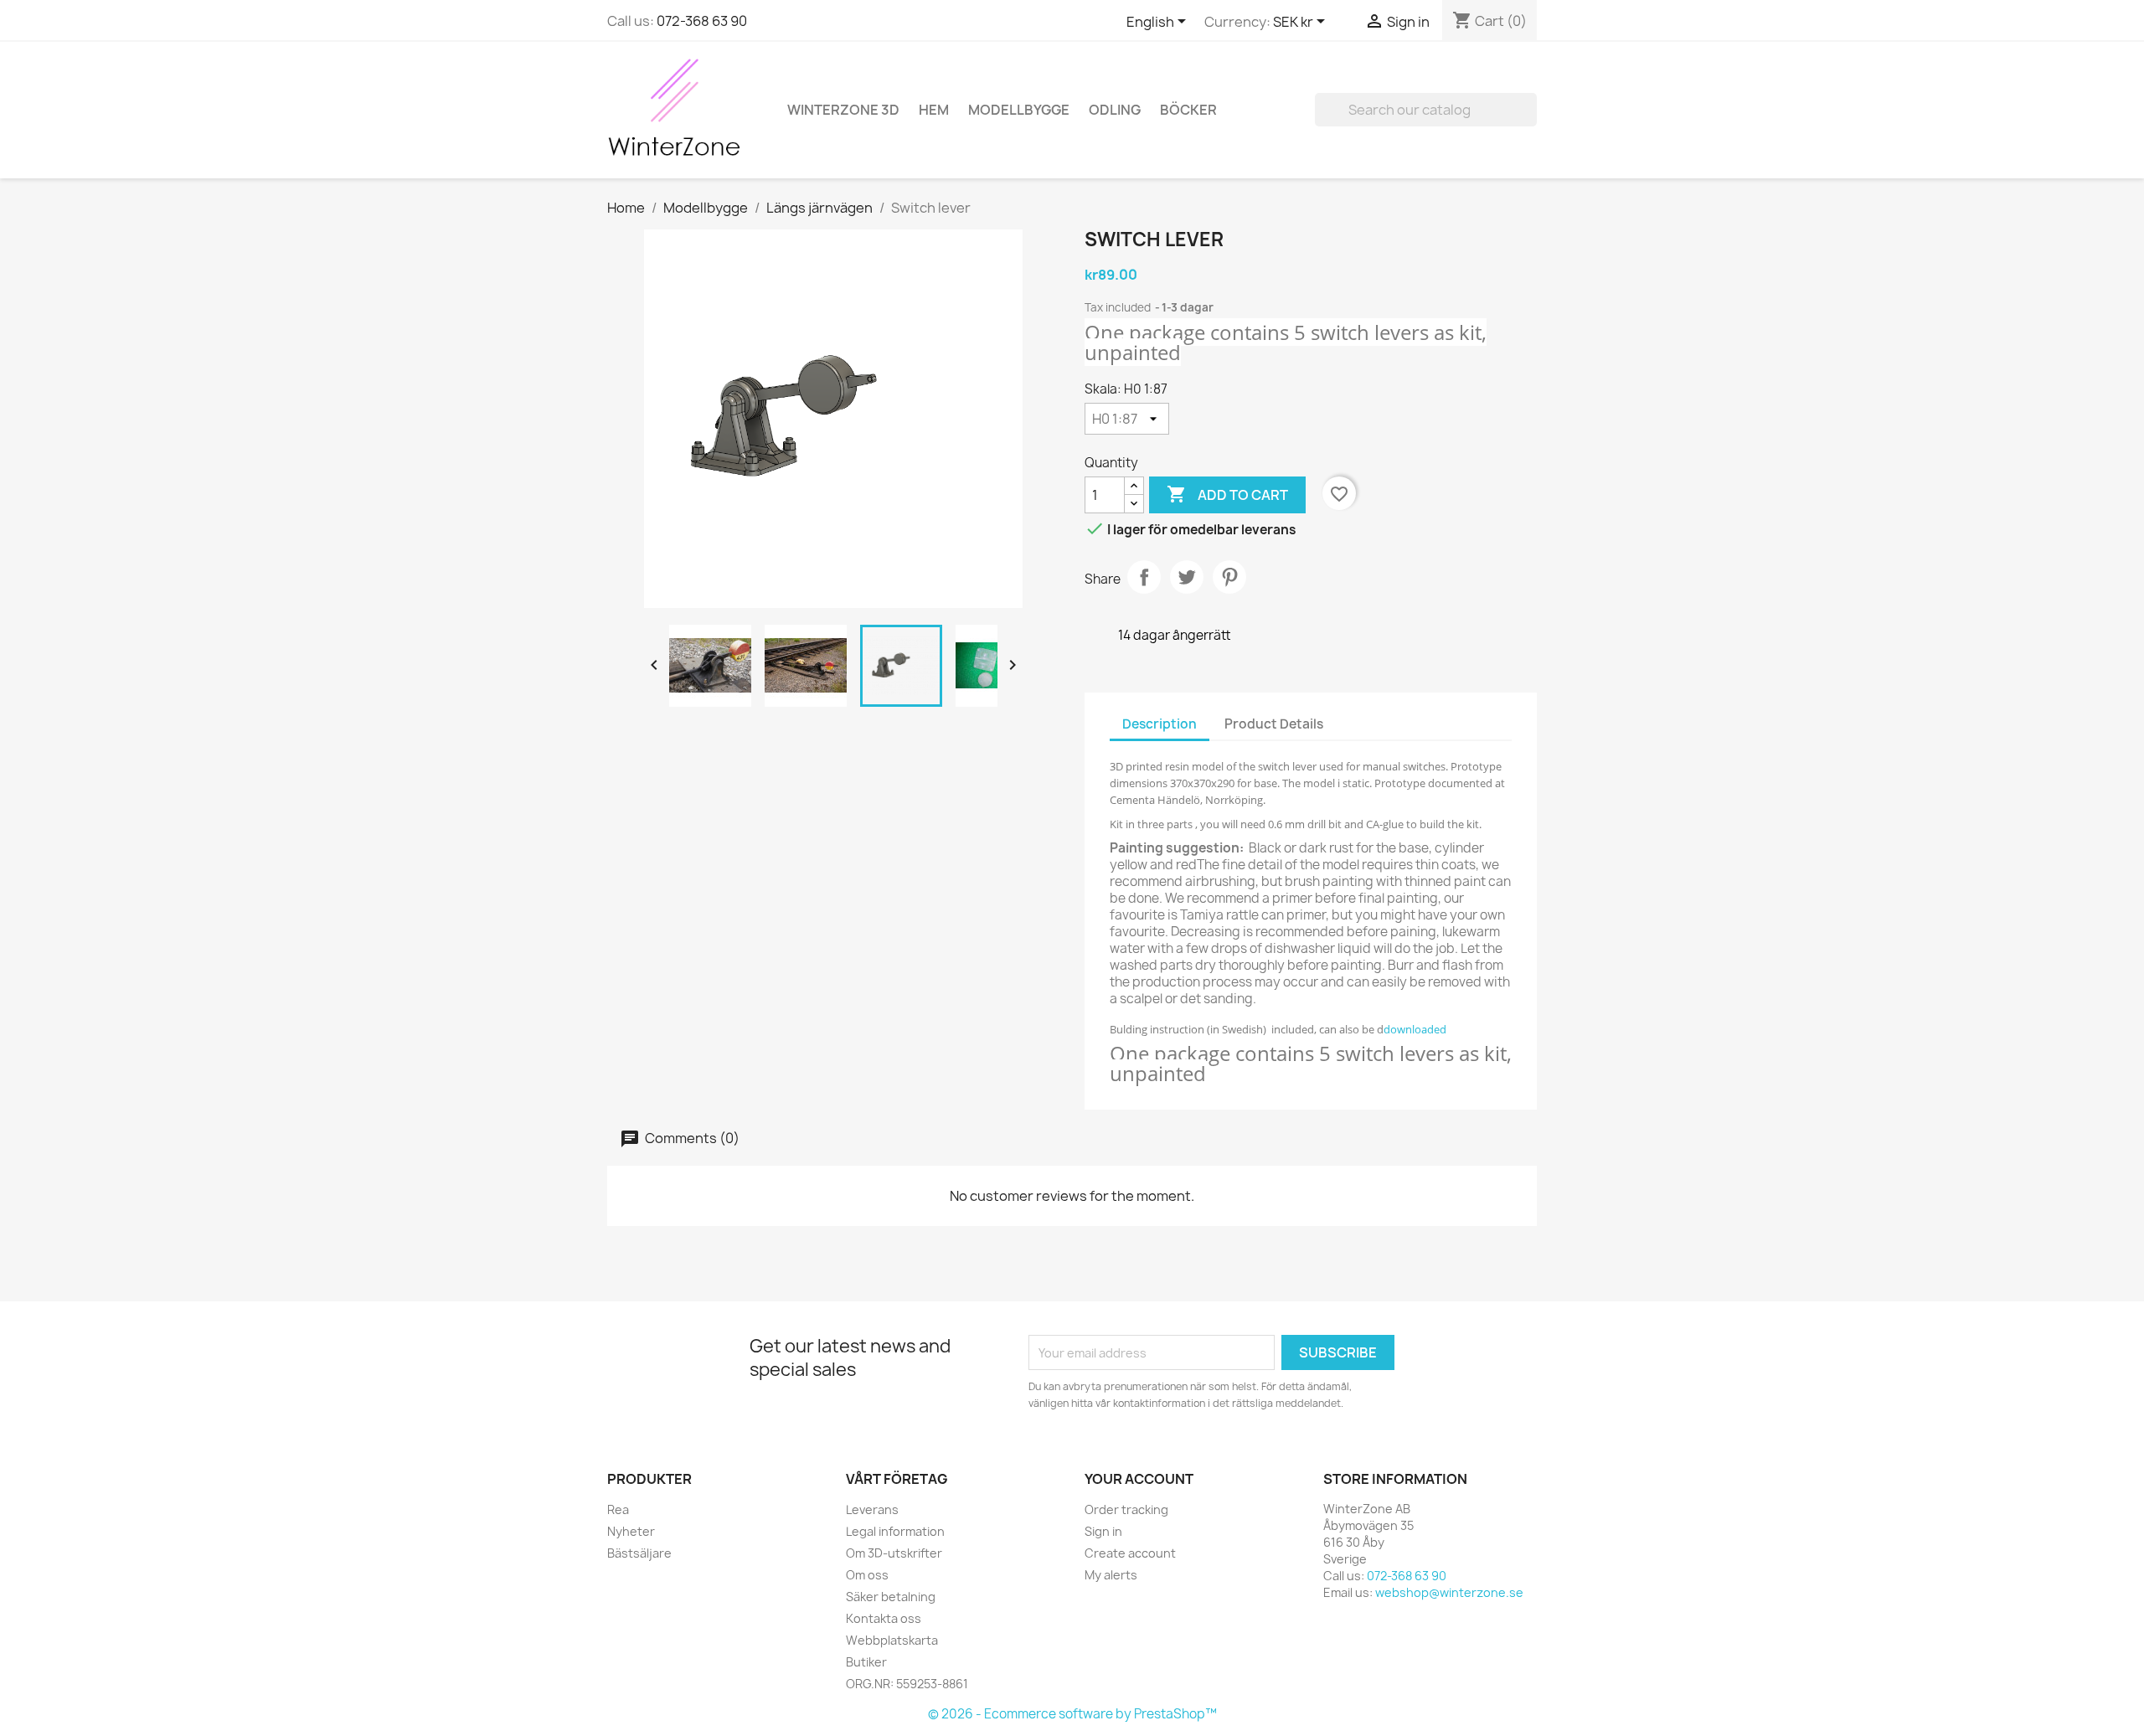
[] (1530, 121)
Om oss (867, 1575)
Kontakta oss (884, 1618)
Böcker (1188, 110)
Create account (1130, 1553)
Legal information (895, 1531)
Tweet (1187, 577)
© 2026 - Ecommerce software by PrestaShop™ (1072, 1714)
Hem (934, 110)
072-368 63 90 (702, 21)
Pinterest (1229, 577)
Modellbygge (1019, 110)
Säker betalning (891, 1597)
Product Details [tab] (1274, 724)
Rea (618, 1509)
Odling (1115, 110)
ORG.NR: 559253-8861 (907, 1684)
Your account (1139, 1479)
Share (1144, 577)
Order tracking (1126, 1509)
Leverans (872, 1509)
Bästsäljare (639, 1553)
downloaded (1415, 1029)
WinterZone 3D (843, 110)
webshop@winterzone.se (1449, 1592)
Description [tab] (1160, 724)
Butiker (866, 1662)
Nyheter (631, 1531)
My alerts (1111, 1575)
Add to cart (1227, 494)
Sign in (1103, 1531)
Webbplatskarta (892, 1640)
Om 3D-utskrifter (894, 1553)
